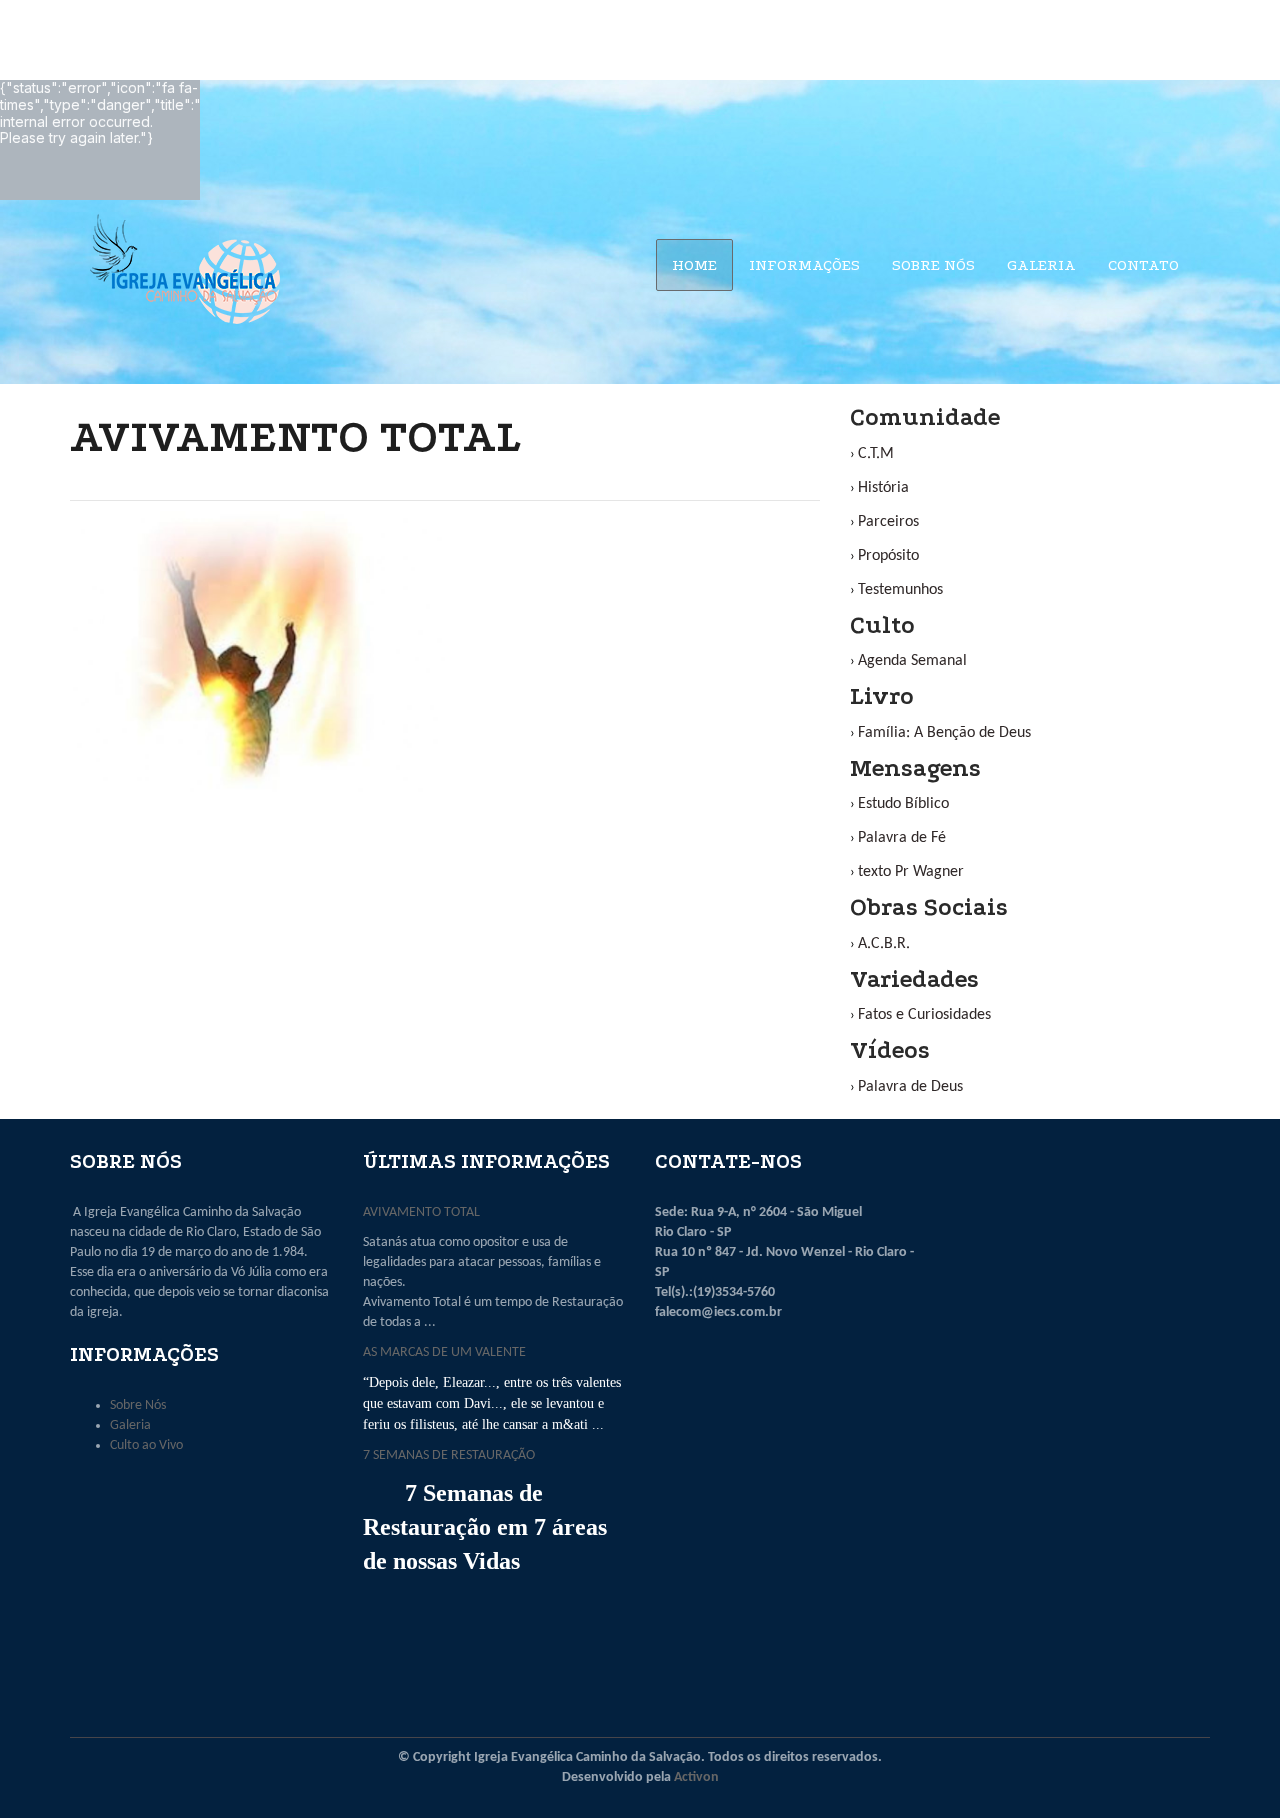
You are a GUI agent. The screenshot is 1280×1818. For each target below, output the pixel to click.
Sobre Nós (138, 1405)
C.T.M (876, 454)
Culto (882, 625)
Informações (804, 265)
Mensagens (915, 768)
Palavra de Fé (902, 838)
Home (694, 265)
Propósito (888, 556)
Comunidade (925, 417)
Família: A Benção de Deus (944, 733)
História (883, 488)
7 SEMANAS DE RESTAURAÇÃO (449, 1455)
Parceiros (888, 522)
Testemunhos (900, 590)
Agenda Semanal (912, 661)
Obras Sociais (929, 907)
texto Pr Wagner (911, 872)
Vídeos (890, 1050)
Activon (696, 1777)
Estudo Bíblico (903, 804)
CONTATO (1143, 265)
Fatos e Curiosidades (924, 1015)
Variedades (914, 979)
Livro (882, 696)
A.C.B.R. (884, 944)
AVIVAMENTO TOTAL (421, 1212)
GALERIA (1041, 265)
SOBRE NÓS (933, 265)
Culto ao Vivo (146, 1445)
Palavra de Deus (910, 1087)
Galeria (130, 1425)
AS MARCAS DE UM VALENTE (444, 1352)
